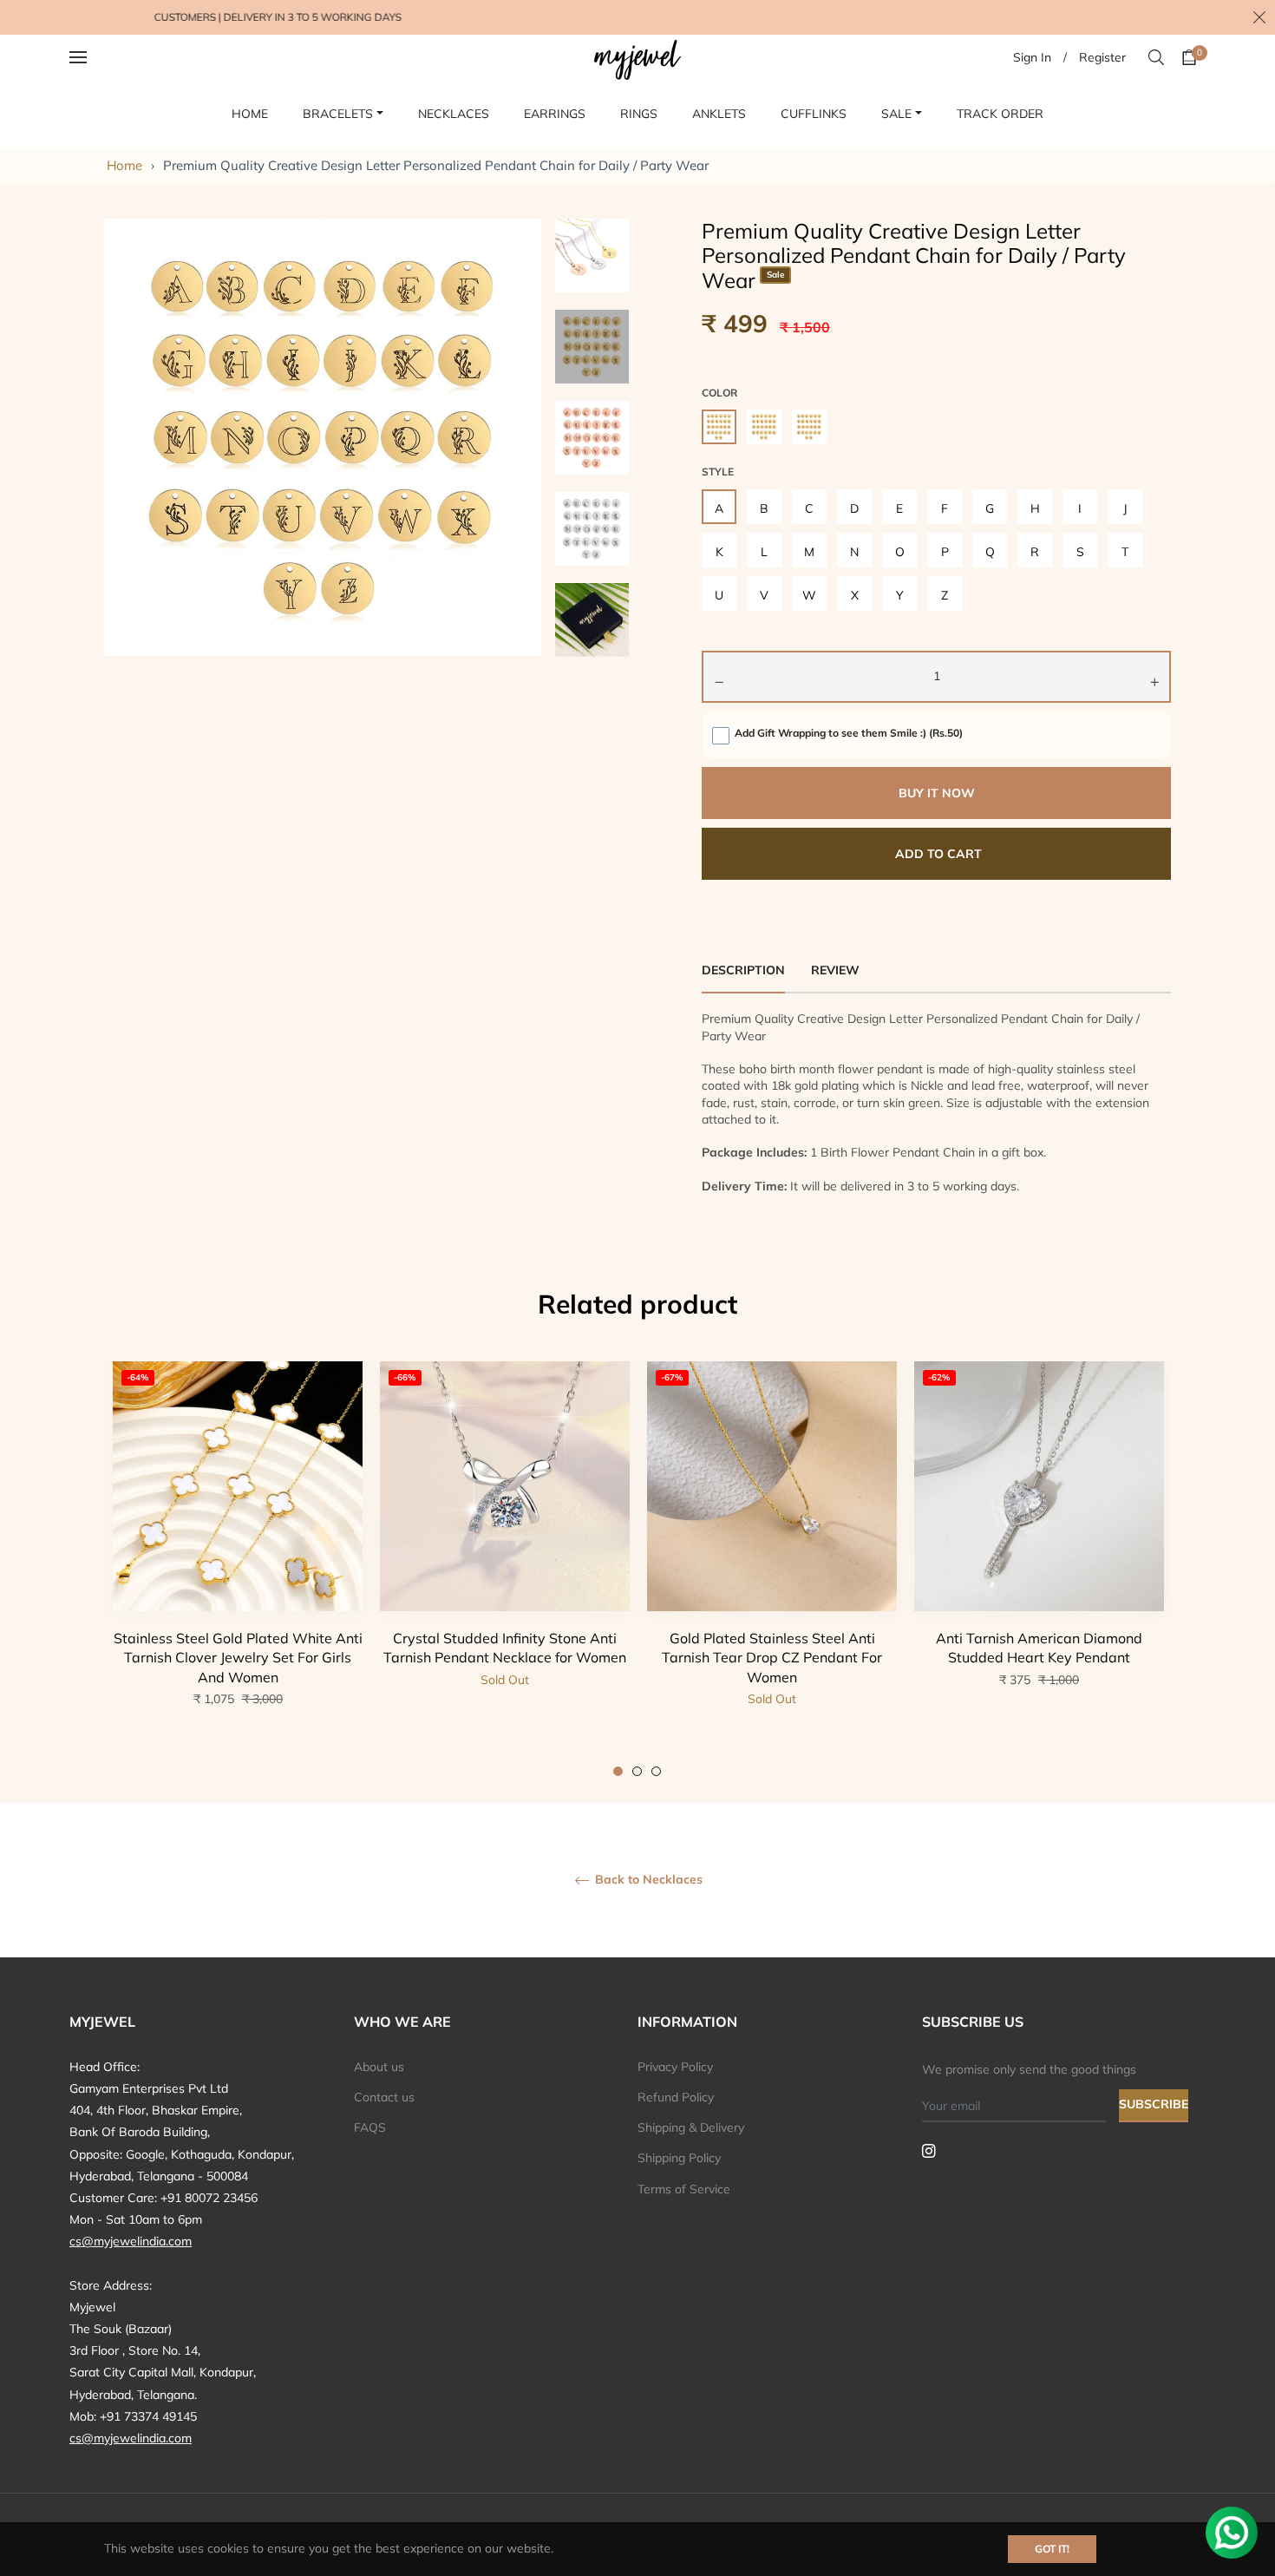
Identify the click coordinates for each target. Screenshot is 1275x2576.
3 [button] (656, 1771)
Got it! (1052, 2549)
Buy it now (937, 793)
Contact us (384, 2097)
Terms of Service (684, 2189)
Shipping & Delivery (691, 2127)
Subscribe (1154, 2104)
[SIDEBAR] (100, 57)
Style (718, 472)
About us (379, 2067)
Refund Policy (676, 2097)
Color (719, 393)
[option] (238, 1569)
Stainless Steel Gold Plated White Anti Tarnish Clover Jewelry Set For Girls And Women (238, 1658)
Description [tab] (743, 970)
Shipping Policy (679, 2158)
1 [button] (618, 1771)
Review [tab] (837, 970)
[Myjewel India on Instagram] (929, 2150)
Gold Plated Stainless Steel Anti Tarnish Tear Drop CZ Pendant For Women (772, 1658)
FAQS (370, 2127)
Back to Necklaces (647, 1880)
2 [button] (637, 1771)
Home (124, 165)
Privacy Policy (675, 2067)
